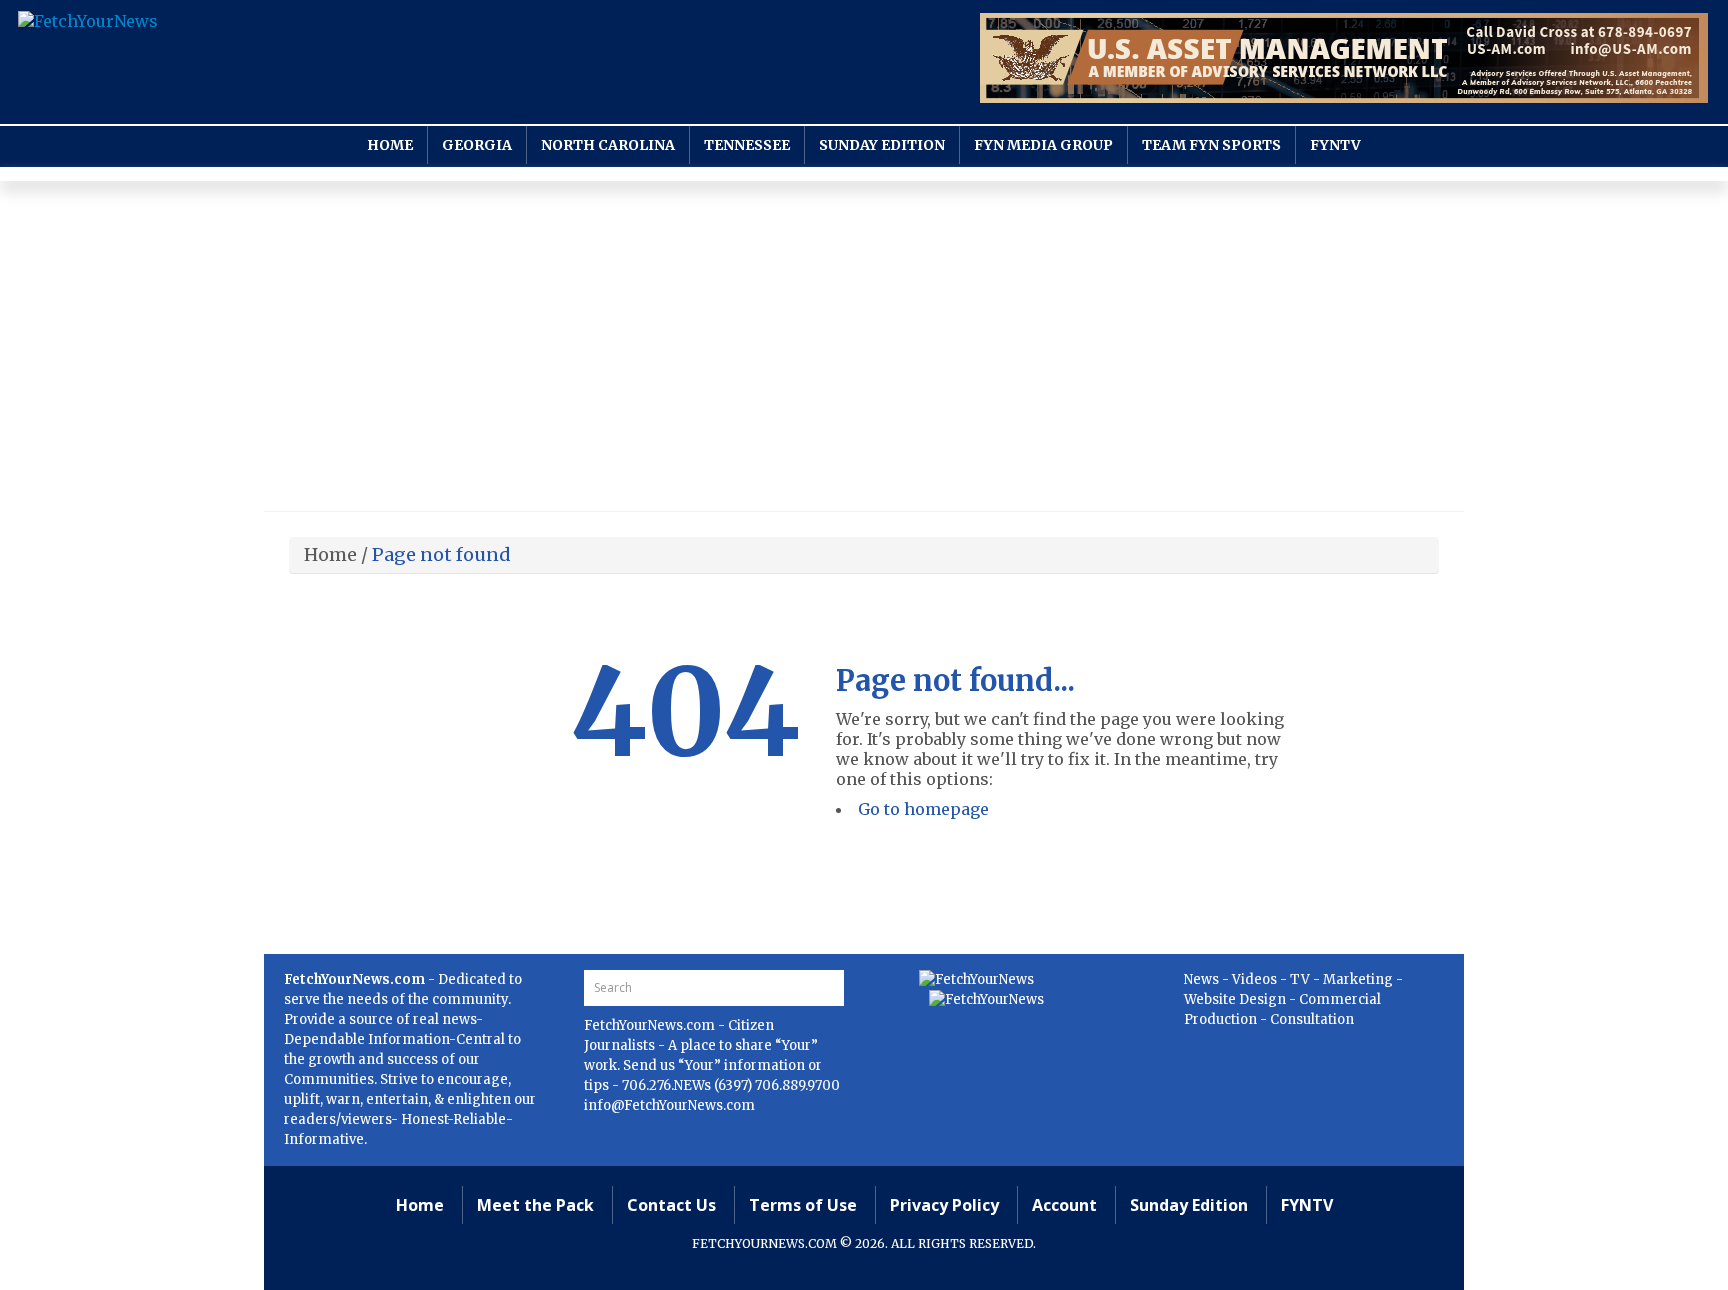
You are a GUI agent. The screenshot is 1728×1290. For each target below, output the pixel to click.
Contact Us (671, 1205)
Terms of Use (803, 1205)
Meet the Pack (535, 1205)
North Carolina (608, 145)
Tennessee (747, 145)
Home (390, 145)
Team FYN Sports (1211, 145)
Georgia (477, 145)
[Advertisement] (864, 351)
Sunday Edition (882, 145)
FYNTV (1335, 145)
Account (1064, 1205)
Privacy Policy (944, 1205)
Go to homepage (923, 809)
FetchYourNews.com (651, 1025)
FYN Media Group (1043, 145)
